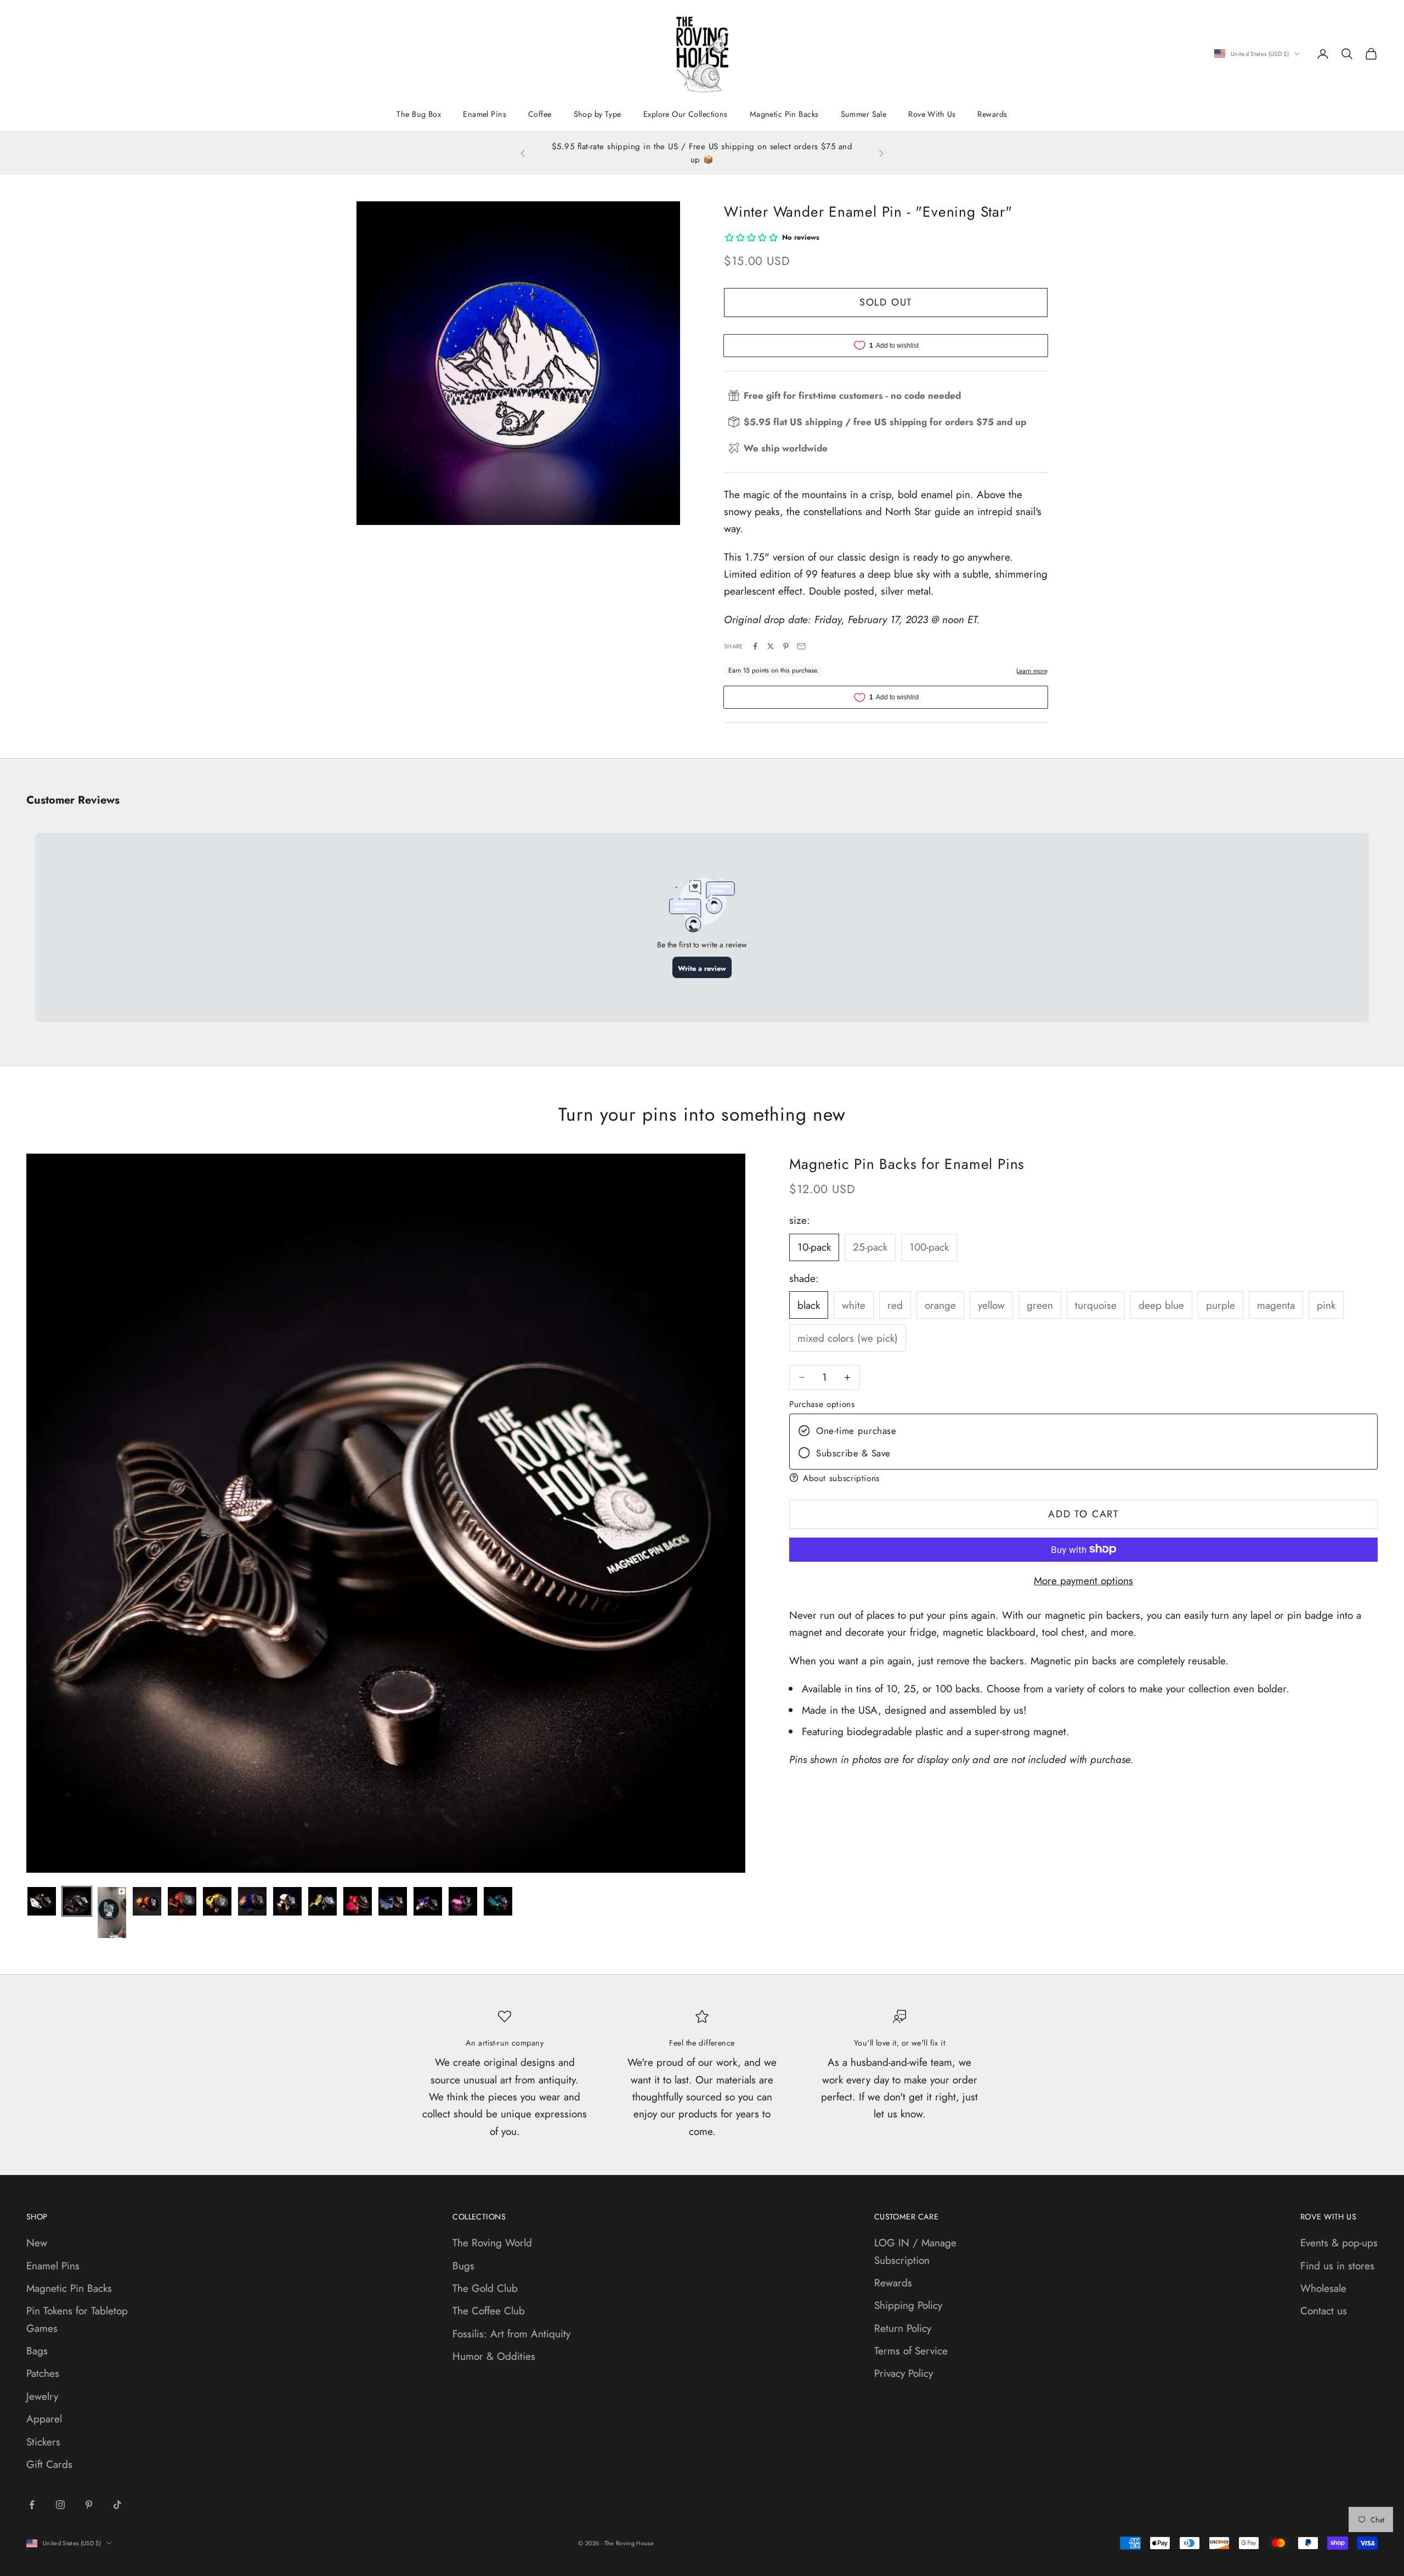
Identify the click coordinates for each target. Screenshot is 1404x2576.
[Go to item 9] (322, 1901)
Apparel (44, 2419)
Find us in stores (1337, 2266)
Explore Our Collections (686, 114)
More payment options (1083, 1580)
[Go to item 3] (112, 1913)
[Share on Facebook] (755, 646)
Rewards (992, 114)
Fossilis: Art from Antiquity (511, 2334)
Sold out (886, 302)
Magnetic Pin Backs (784, 114)
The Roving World (492, 2243)
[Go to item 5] (182, 1901)
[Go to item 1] (42, 1901)
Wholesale (1323, 2288)
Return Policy (903, 2328)
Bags (37, 2351)
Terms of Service (911, 2351)
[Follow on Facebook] (32, 2505)
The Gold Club (485, 2288)
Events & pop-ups (1339, 2243)
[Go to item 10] (358, 1901)
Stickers (43, 2442)
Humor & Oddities (494, 2356)
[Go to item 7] (252, 1901)
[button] (1083, 1478)
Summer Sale (864, 114)
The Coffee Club (489, 2311)
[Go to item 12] (428, 1901)
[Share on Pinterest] (786, 646)
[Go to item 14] (498, 1901)
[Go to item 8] (287, 1901)
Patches (43, 2373)
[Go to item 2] (77, 1901)
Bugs (463, 2266)
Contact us (1324, 2311)
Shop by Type (598, 114)
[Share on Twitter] (771, 646)
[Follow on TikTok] (117, 2505)
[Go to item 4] (147, 1901)
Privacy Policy (904, 2373)
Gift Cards (49, 2464)
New (37, 2243)
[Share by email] (801, 646)
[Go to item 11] (393, 1901)
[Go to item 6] (217, 1901)
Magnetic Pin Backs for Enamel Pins (907, 1164)
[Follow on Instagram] (60, 2505)
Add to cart (1083, 1513)
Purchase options (822, 1404)
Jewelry (42, 2396)
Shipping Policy (908, 2305)
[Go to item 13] (463, 1901)
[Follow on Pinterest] (89, 2505)
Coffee (540, 114)
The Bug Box (419, 114)
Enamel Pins (485, 114)
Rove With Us (932, 114)
